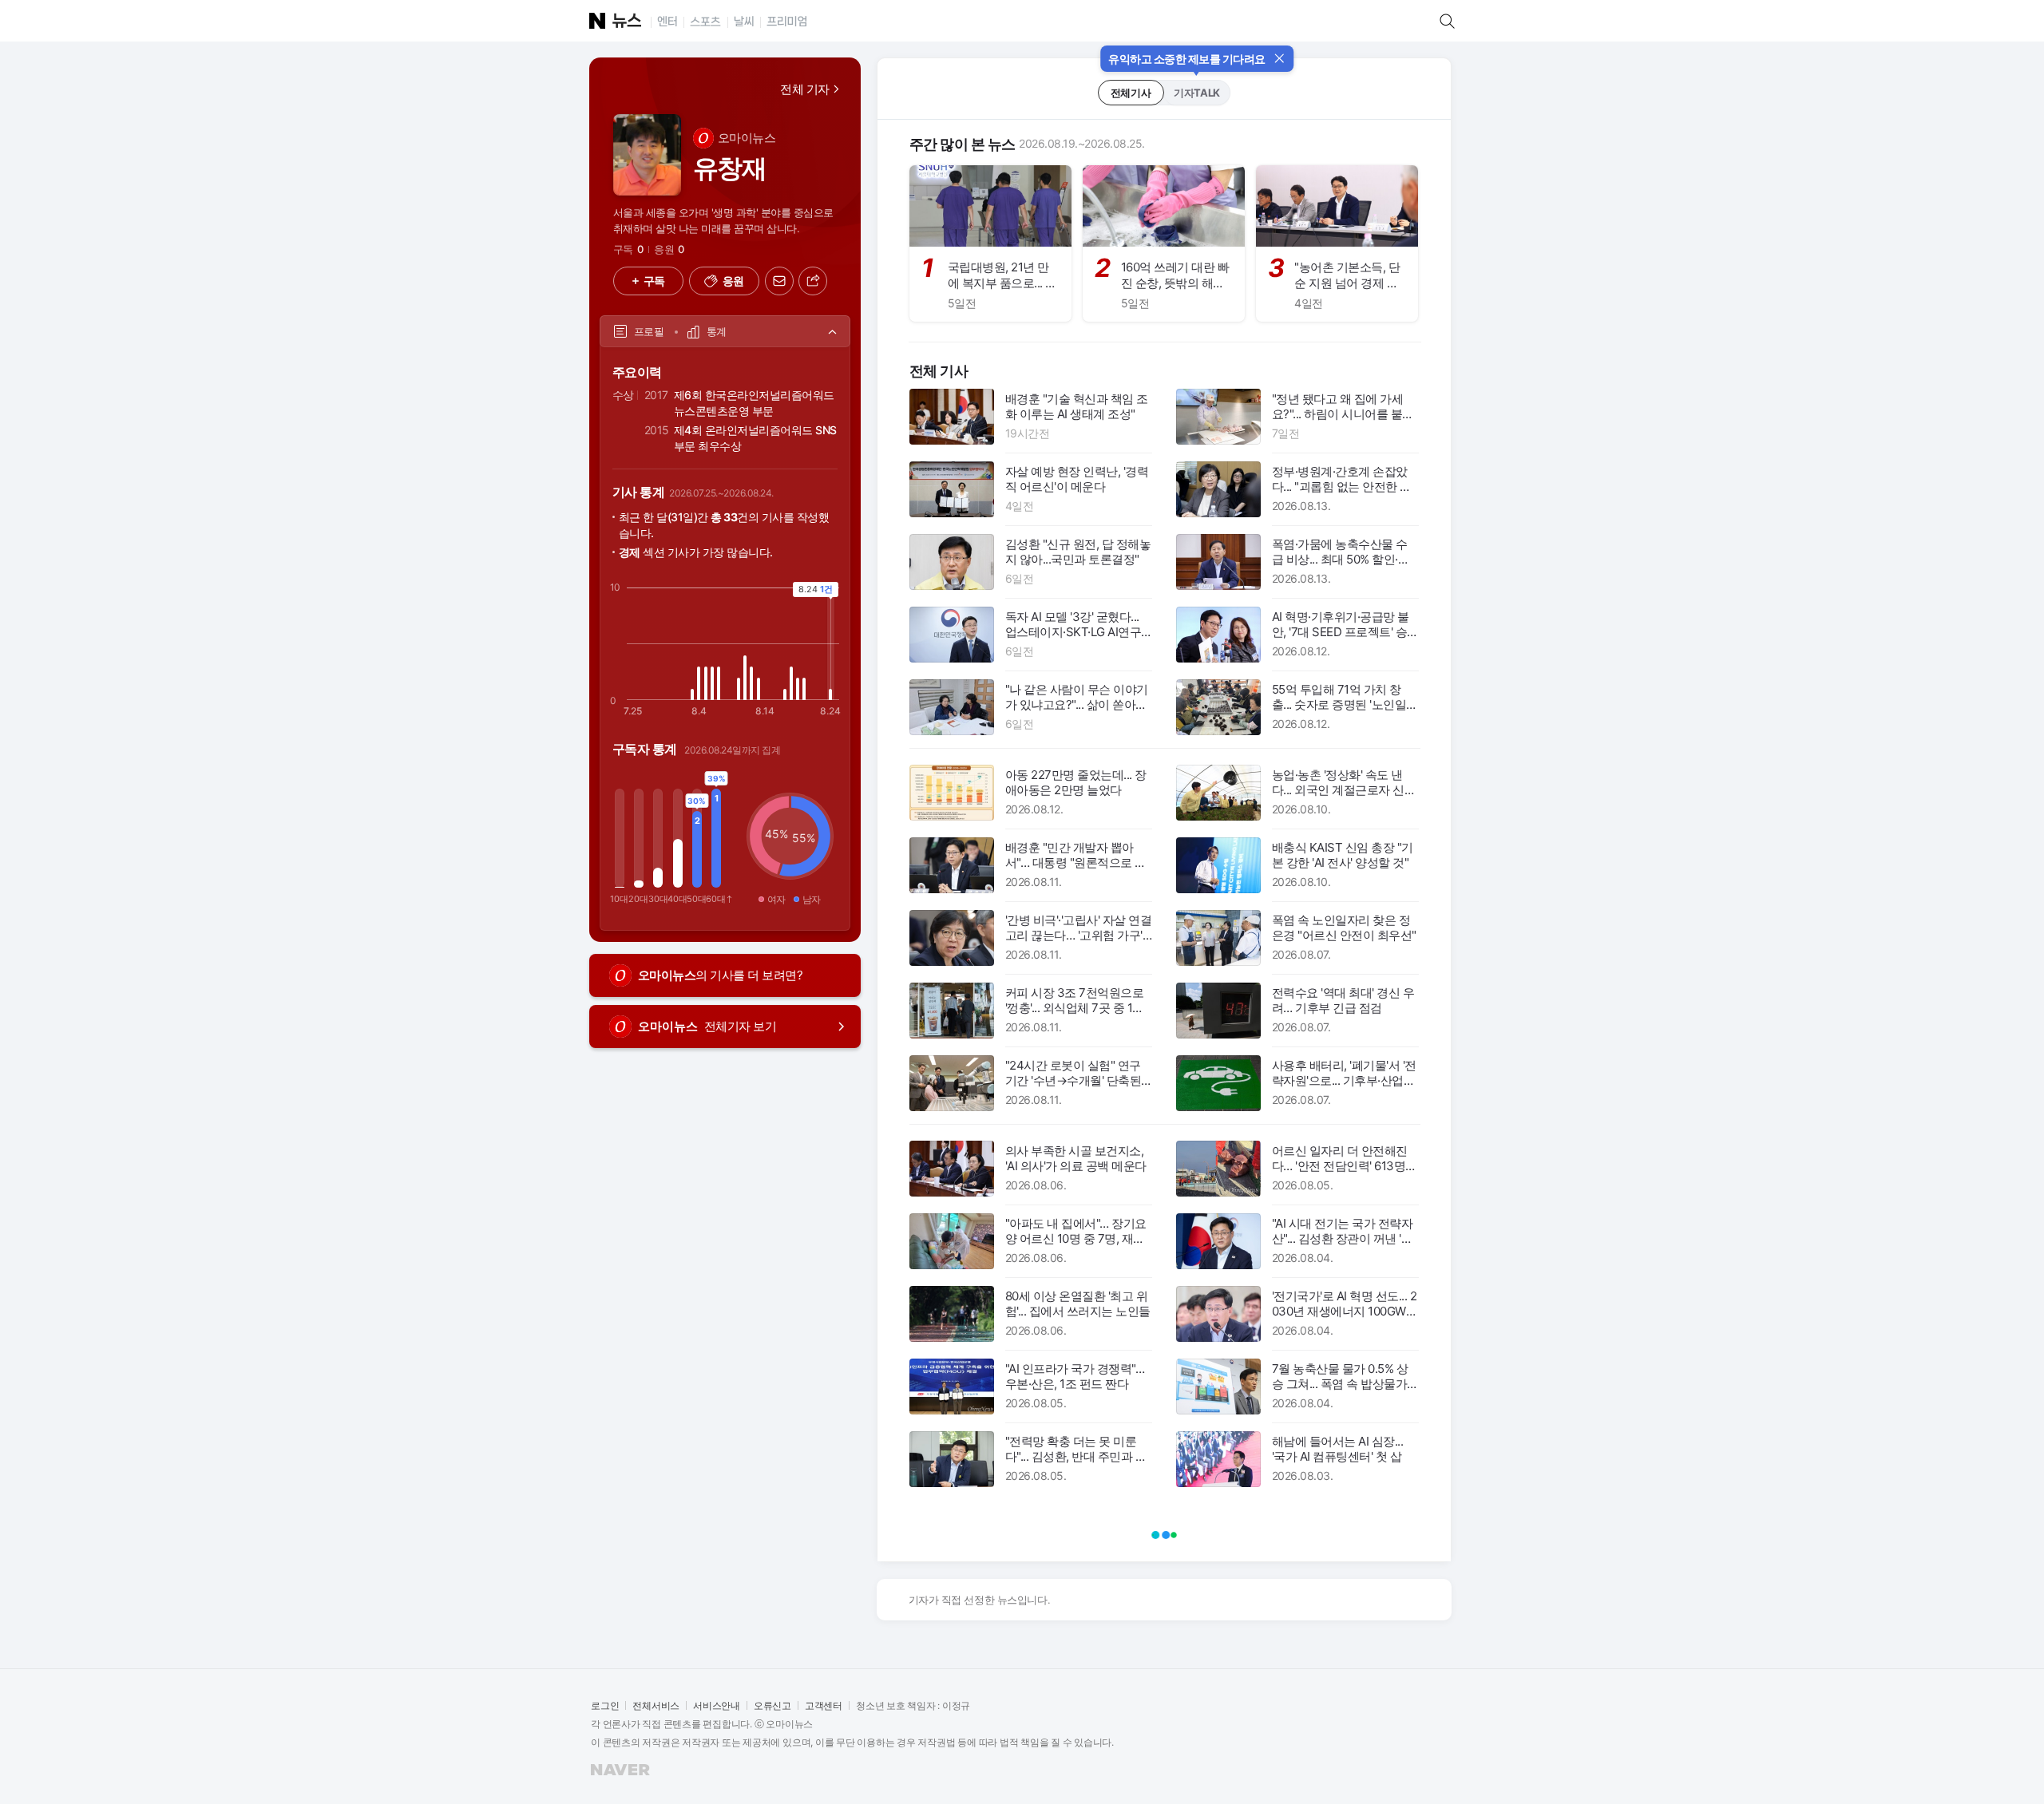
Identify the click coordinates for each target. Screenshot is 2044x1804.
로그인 (605, 1705)
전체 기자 (805, 89)
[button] (724, 281)
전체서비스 (656, 1705)
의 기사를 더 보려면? (721, 975)
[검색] (1451, 21)
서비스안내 (717, 1705)
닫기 (1279, 53)
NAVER (593, 1764)
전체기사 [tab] (1131, 93)
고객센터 (824, 1705)
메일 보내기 (768, 268)
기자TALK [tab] (1196, 93)
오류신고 (772, 1705)
